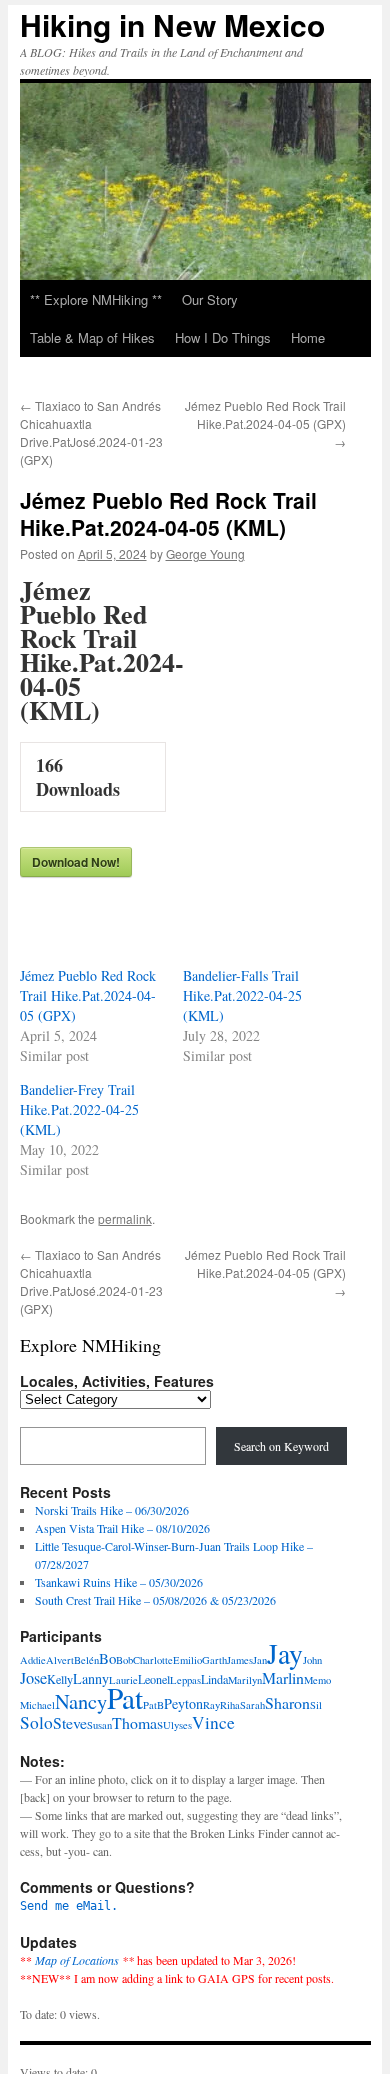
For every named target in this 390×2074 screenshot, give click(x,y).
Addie (33, 1660)
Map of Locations (77, 1960)
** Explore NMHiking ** (96, 299)
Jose (33, 1678)
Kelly (60, 1679)
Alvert (60, 1660)
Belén (86, 1660)
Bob (124, 1660)
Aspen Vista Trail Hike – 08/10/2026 (122, 1528)
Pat (125, 1697)
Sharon (287, 1702)
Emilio (187, 1660)
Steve (70, 1722)
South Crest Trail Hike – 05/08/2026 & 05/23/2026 (155, 1600)
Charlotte (153, 1660)
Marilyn (245, 1680)
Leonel (154, 1679)
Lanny (91, 1678)
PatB (153, 1705)
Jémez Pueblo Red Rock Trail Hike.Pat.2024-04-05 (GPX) (265, 423)
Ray (211, 1705)
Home (308, 337)
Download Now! (76, 862)
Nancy (81, 1701)
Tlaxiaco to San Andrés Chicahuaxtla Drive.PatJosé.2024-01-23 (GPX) (91, 432)
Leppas (185, 1680)
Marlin (283, 1677)
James (240, 1660)
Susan (99, 1725)
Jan (260, 1660)
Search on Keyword (281, 1446)
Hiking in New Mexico (172, 24)
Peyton (183, 1703)
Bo (107, 1658)
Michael (37, 1705)
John (312, 1660)
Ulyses (177, 1725)
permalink (125, 1218)
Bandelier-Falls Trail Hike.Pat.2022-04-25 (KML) (242, 995)
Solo (36, 1722)
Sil (316, 1705)
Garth (214, 1660)
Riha (230, 1705)
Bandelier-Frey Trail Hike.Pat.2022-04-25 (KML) (79, 1109)
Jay (285, 1653)
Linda (214, 1679)
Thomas (137, 1722)
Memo (317, 1680)
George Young (205, 553)
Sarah (252, 1705)
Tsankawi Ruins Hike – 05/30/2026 (119, 1582)
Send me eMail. (69, 1906)
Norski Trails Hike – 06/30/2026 (112, 1510)
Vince (213, 1722)
